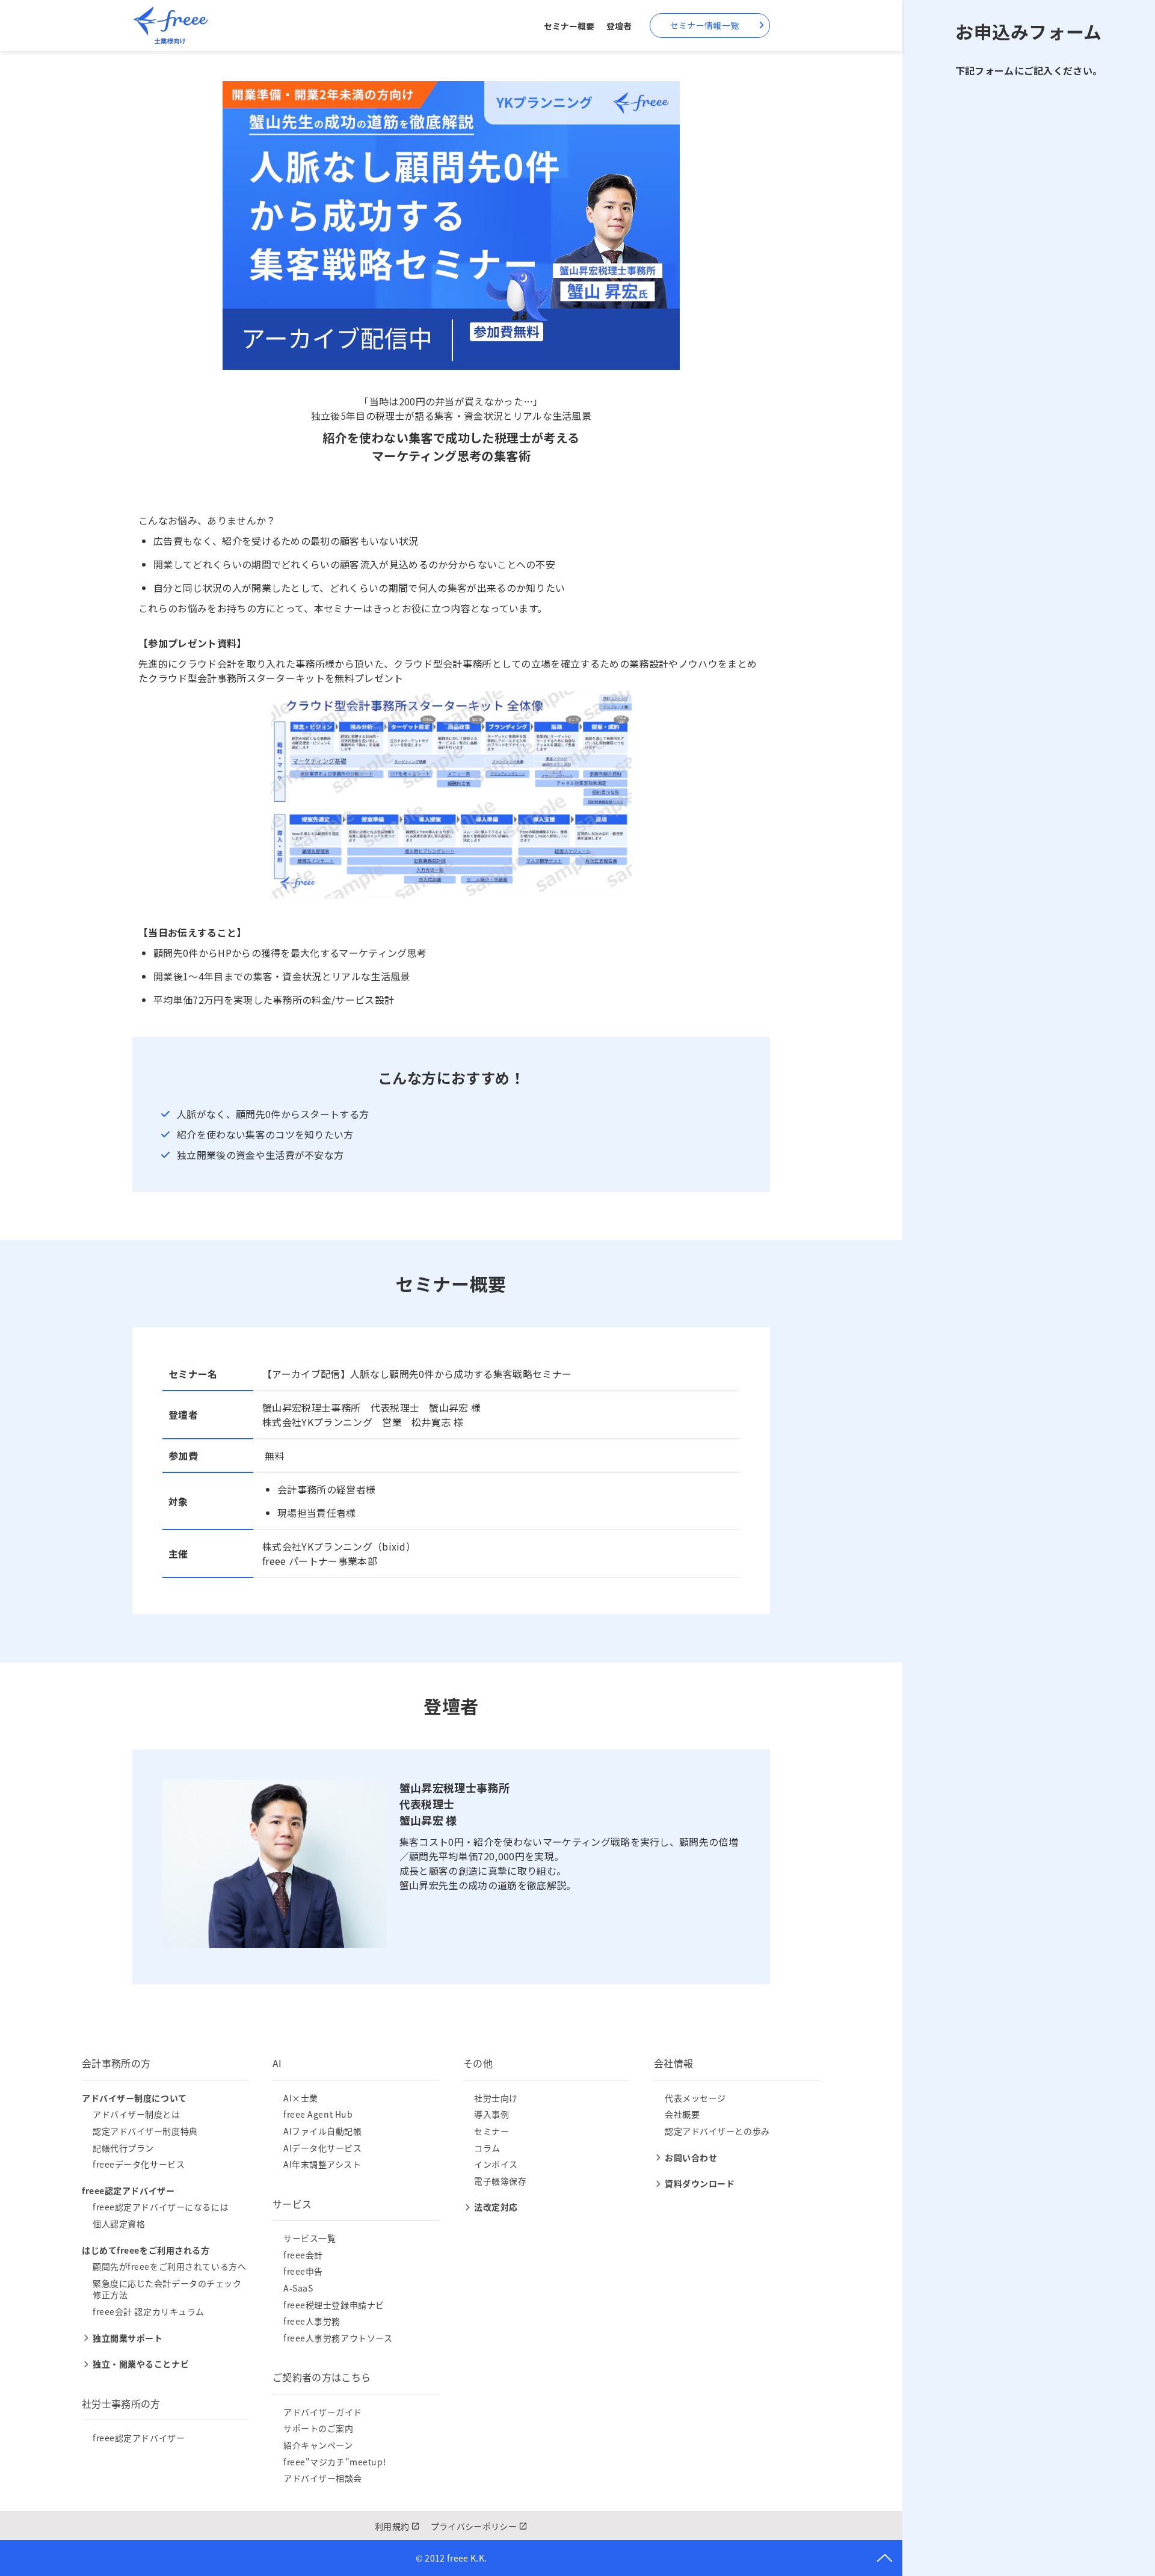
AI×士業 (301, 2098)
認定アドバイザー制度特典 (145, 2131)
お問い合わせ (691, 2157)
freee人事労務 (312, 2321)
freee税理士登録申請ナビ (334, 2305)
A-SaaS (298, 2288)
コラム (487, 2148)
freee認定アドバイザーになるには (161, 2207)
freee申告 (303, 2271)
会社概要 (682, 2114)
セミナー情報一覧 (704, 25)
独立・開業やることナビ (141, 2364)
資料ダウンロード (700, 2183)
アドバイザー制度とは (137, 2114)
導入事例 (491, 2114)
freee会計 (303, 2255)
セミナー (491, 2131)
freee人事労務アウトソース (338, 2338)
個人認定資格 (119, 2224)
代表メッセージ (695, 2098)
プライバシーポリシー (474, 2526)
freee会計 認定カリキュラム (149, 2311)
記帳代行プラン (123, 2148)
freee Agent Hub (318, 2114)
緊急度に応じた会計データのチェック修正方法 (167, 2289)
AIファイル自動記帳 (323, 2131)
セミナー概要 (569, 26)
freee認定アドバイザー (139, 2438)
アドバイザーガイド (323, 2412)
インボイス (496, 2164)
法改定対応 (496, 2207)
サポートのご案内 (318, 2428)
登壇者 (619, 26)
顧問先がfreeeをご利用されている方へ (169, 2266)
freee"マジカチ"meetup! (335, 2462)
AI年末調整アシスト (322, 2164)
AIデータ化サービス (323, 2148)
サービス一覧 (310, 2238)
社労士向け (496, 2098)
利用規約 (392, 2526)
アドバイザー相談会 (323, 2478)
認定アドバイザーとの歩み (717, 2131)
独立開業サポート (128, 2338)
